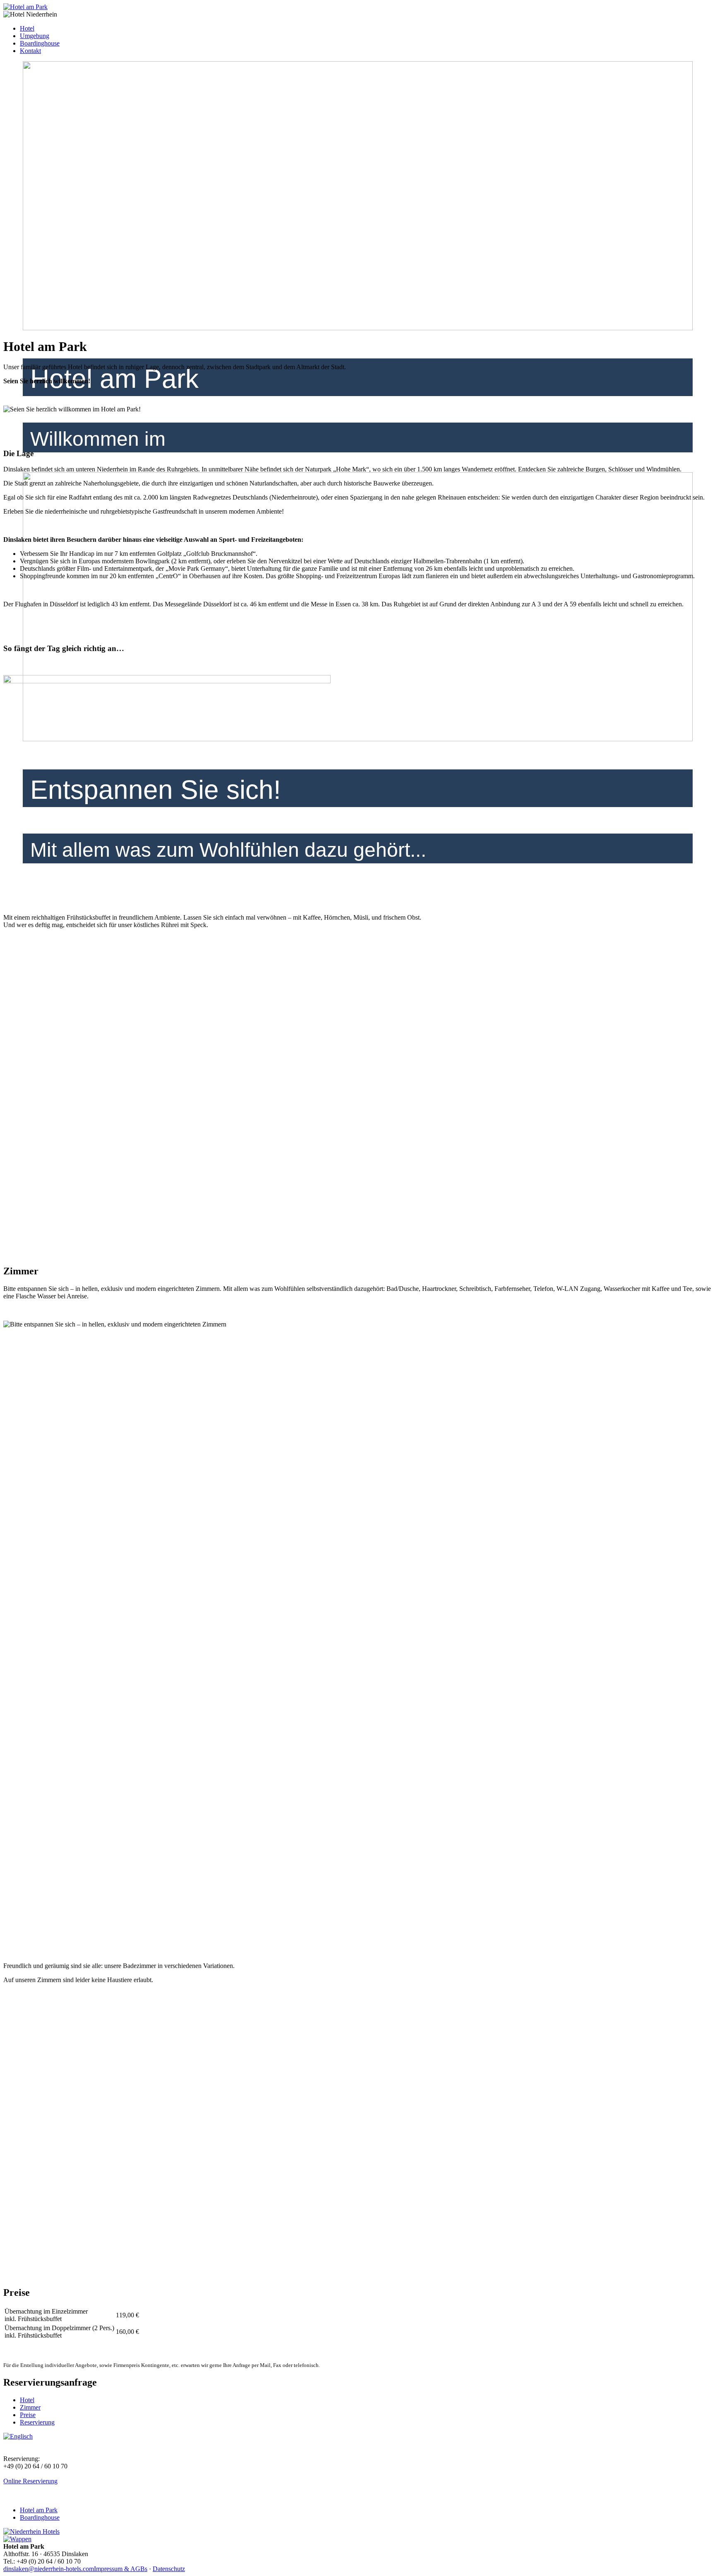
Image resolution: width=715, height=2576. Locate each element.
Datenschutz (169, 2569)
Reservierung (37, 2422)
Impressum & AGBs (121, 2569)
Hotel (27, 28)
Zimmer (30, 2407)
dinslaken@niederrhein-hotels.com (49, 2569)
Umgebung (35, 36)
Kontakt (30, 51)
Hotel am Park (39, 2510)
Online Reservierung (30, 2481)
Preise (28, 2415)
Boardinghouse (40, 43)
